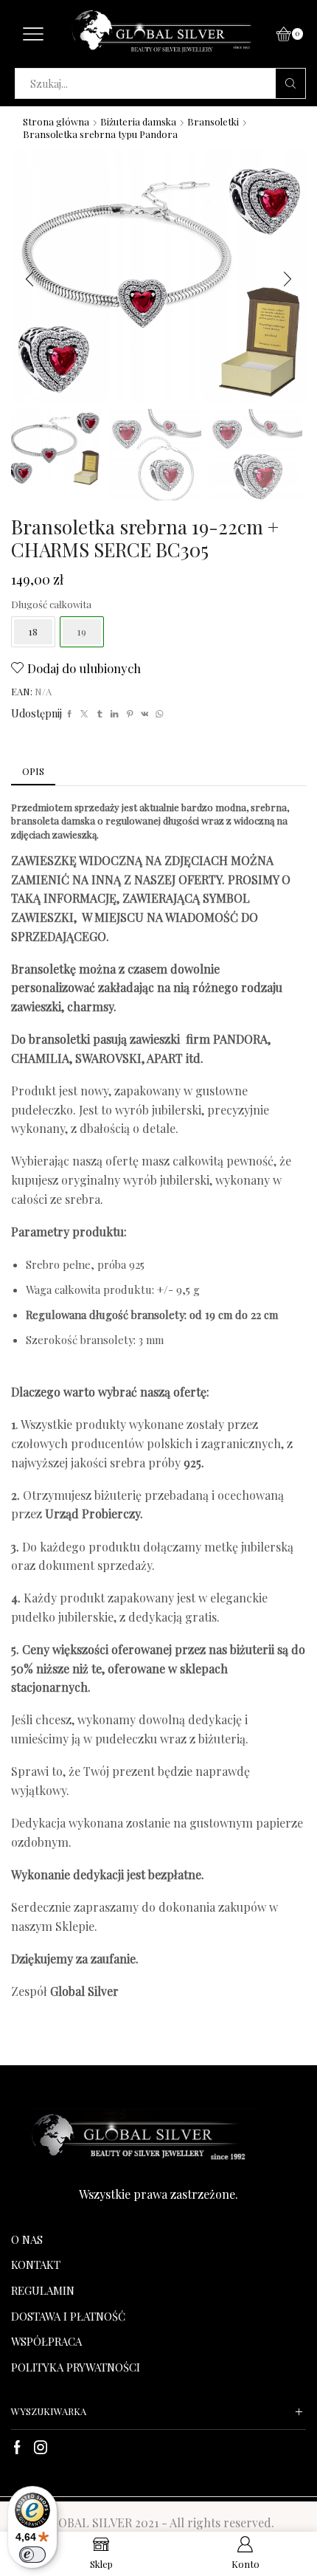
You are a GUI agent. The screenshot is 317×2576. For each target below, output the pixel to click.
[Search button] (290, 83)
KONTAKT (36, 2265)
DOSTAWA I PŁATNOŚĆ (68, 2316)
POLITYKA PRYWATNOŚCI (76, 2367)
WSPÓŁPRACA (46, 2341)
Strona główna (56, 121)
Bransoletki (213, 121)
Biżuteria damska (138, 121)
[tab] (33, 772)
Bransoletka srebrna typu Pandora (100, 134)
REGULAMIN (43, 2290)
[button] (29, 279)
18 (33, 631)
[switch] (32, 2555)
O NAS (27, 2239)
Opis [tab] (33, 771)
